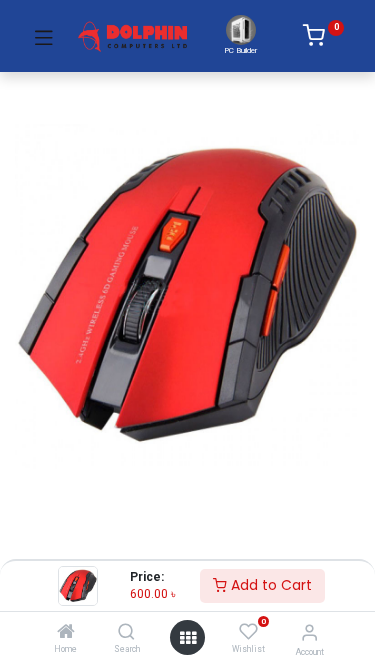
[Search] (126, 633)
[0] (323, 39)
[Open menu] (188, 638)
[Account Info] (309, 632)
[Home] (66, 633)
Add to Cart (269, 585)
